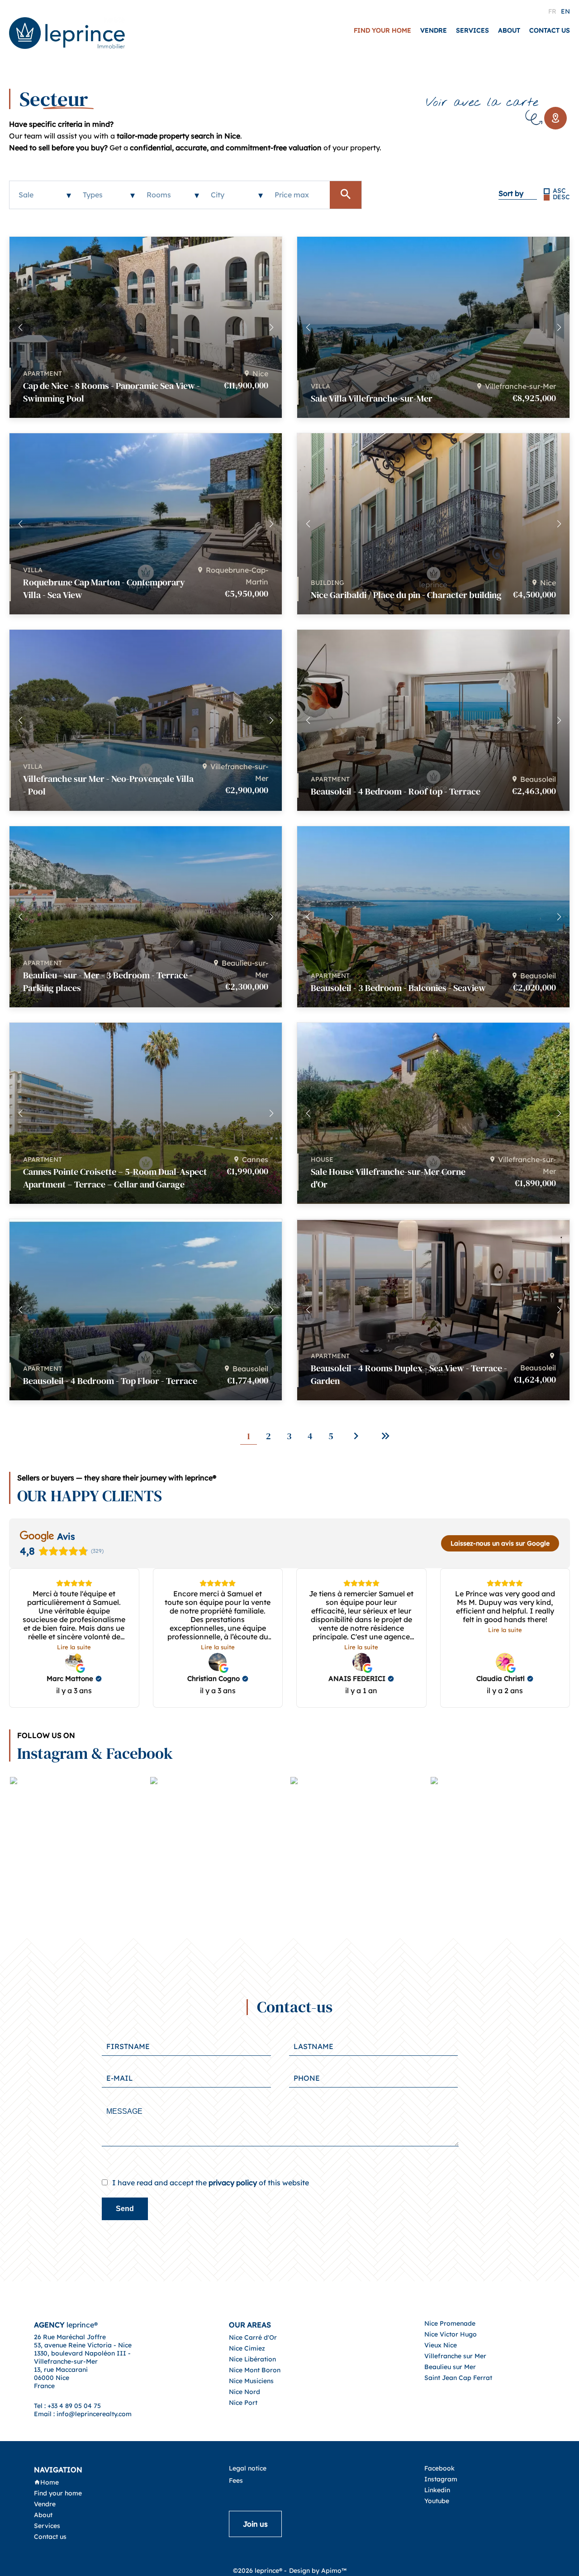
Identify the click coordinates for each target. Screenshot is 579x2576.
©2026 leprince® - (260, 2571)
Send (125, 2209)
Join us (255, 2524)
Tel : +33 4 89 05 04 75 (67, 2406)
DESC (561, 197)
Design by (318, 2571)
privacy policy (233, 2183)
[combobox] (42, 195)
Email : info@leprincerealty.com (83, 2414)
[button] (271, 327)
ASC (559, 191)
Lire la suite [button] (74, 1647)
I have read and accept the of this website (211, 2183)
